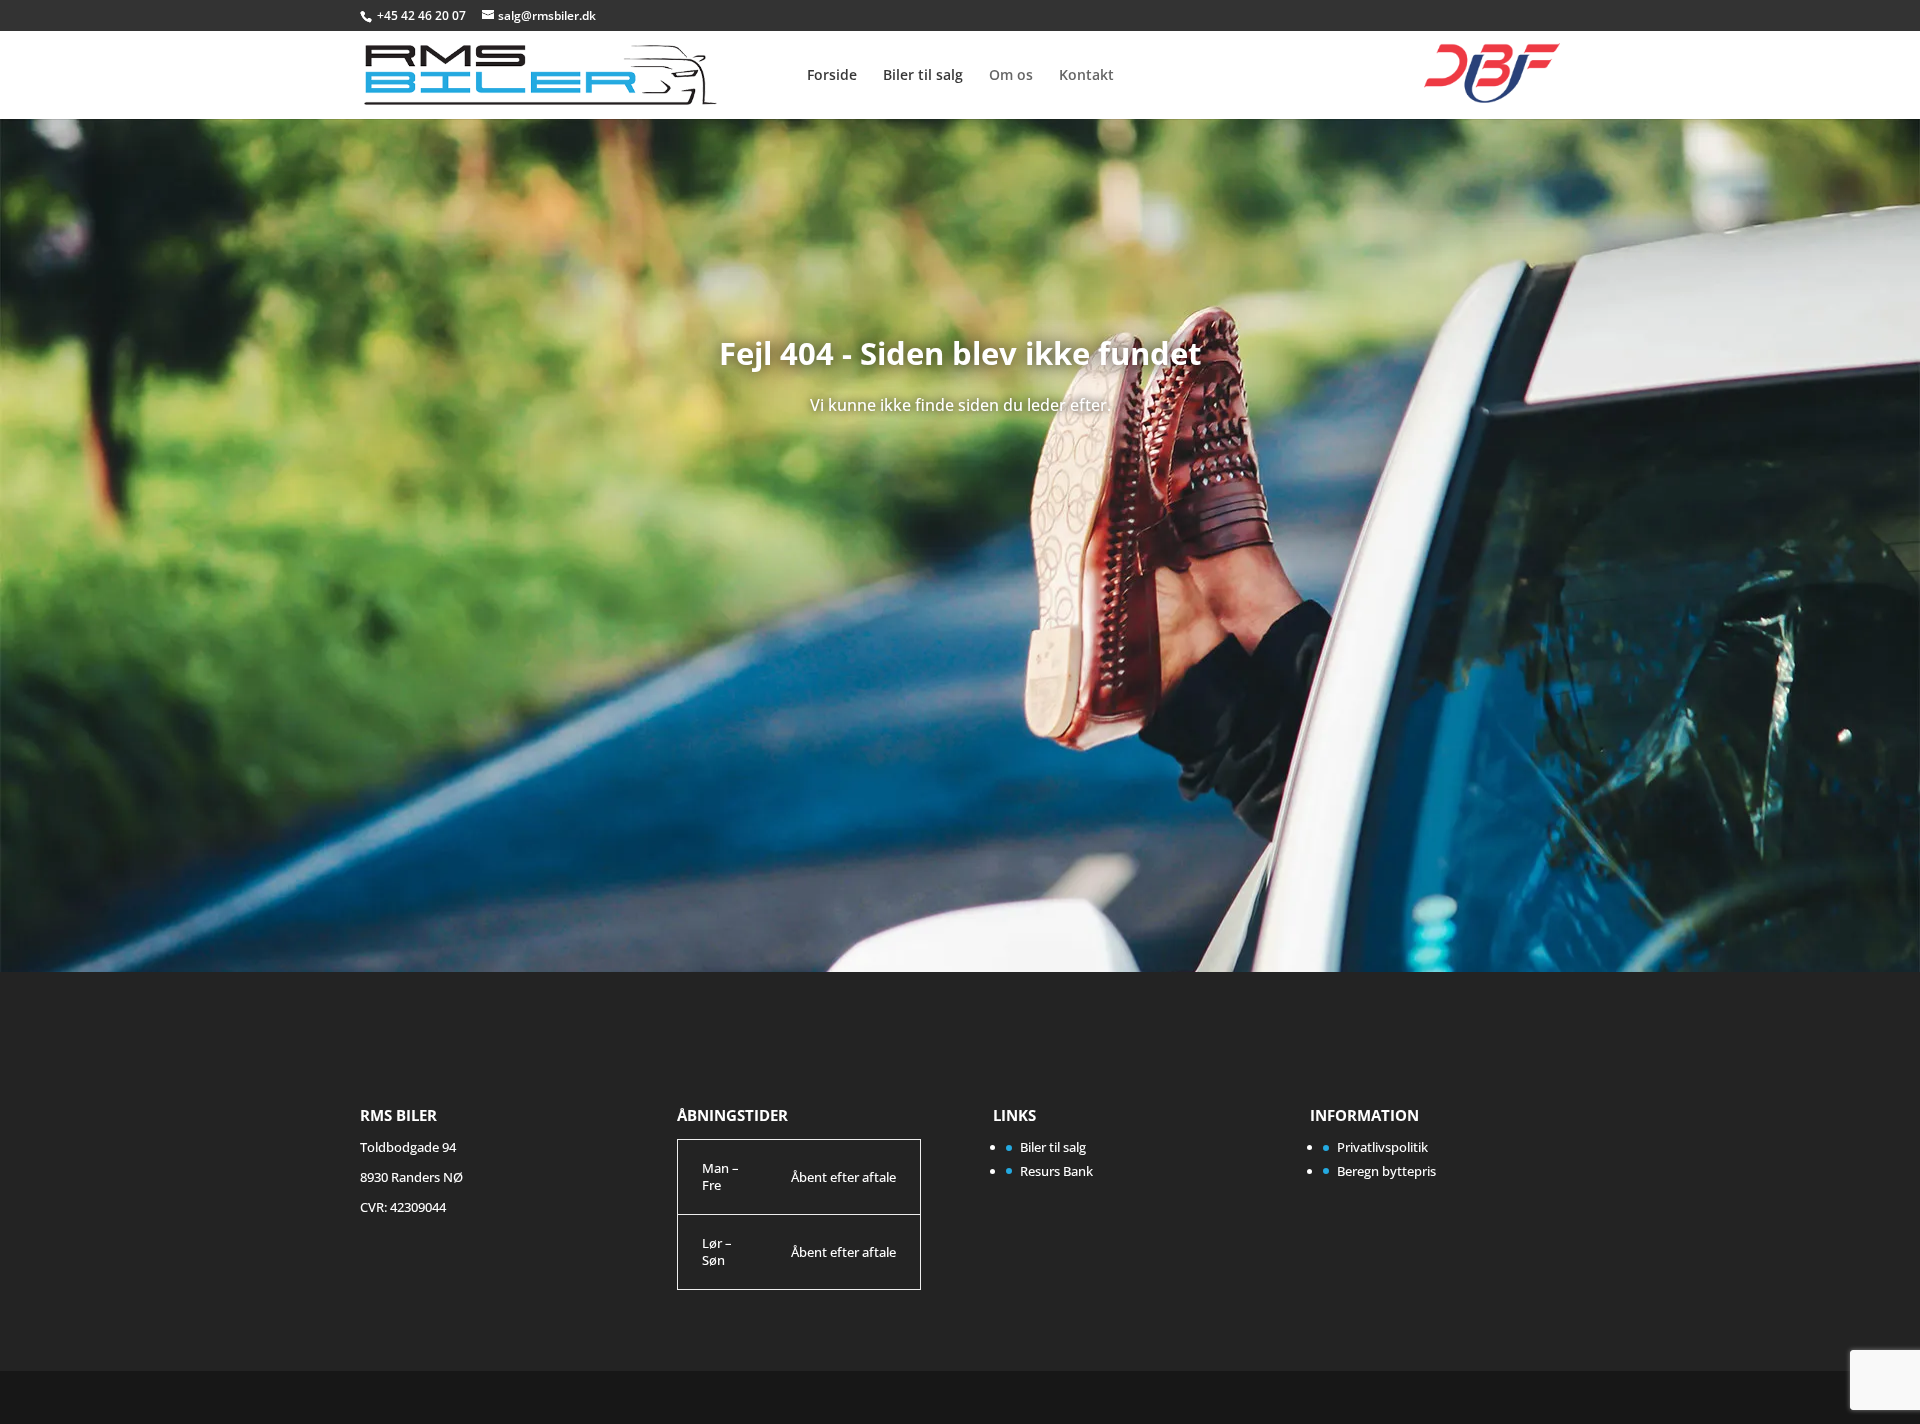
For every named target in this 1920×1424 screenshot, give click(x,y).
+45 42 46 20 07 (423, 15)
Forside (832, 76)
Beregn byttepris (1386, 1171)
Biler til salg (923, 76)
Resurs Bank (1056, 1171)
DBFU (1475, 61)
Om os (1011, 76)
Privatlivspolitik (1382, 1147)
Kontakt (1086, 76)
